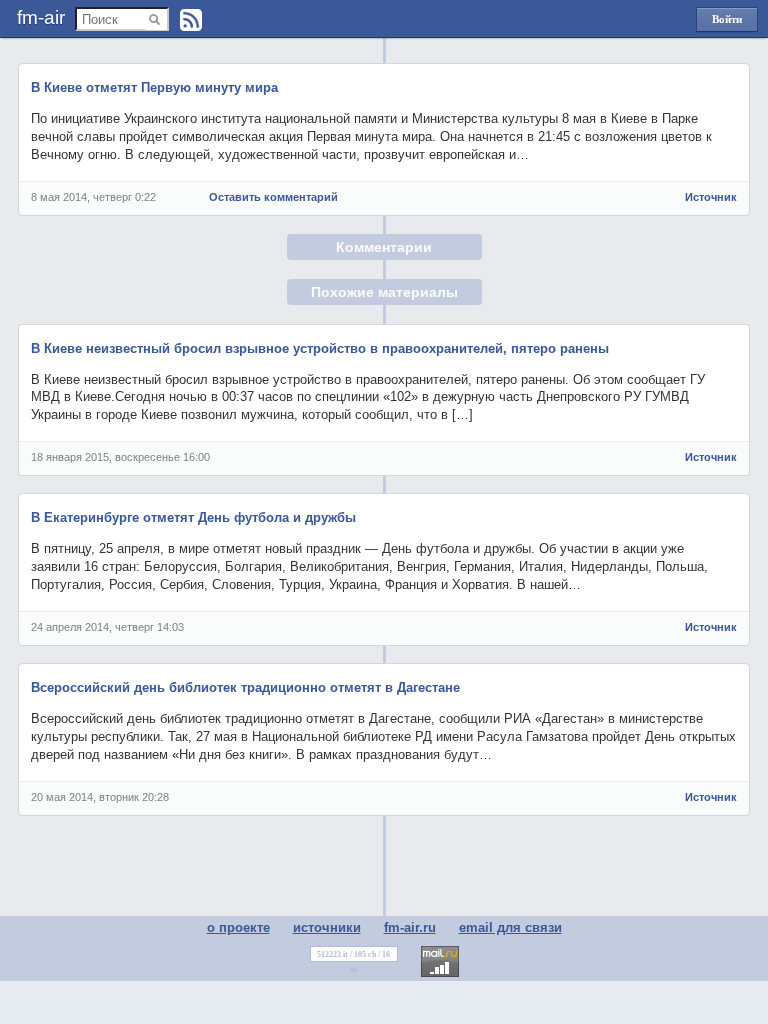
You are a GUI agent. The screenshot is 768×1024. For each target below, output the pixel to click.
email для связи (510, 927)
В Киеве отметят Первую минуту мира (154, 87)
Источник (711, 197)
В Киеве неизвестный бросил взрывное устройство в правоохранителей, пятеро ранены (320, 348)
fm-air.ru (410, 927)
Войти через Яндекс (727, 22)
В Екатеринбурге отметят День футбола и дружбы (193, 517)
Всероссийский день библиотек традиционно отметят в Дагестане (245, 687)
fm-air (41, 17)
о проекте (238, 927)
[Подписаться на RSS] (191, 20)
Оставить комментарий (273, 197)
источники (327, 927)
